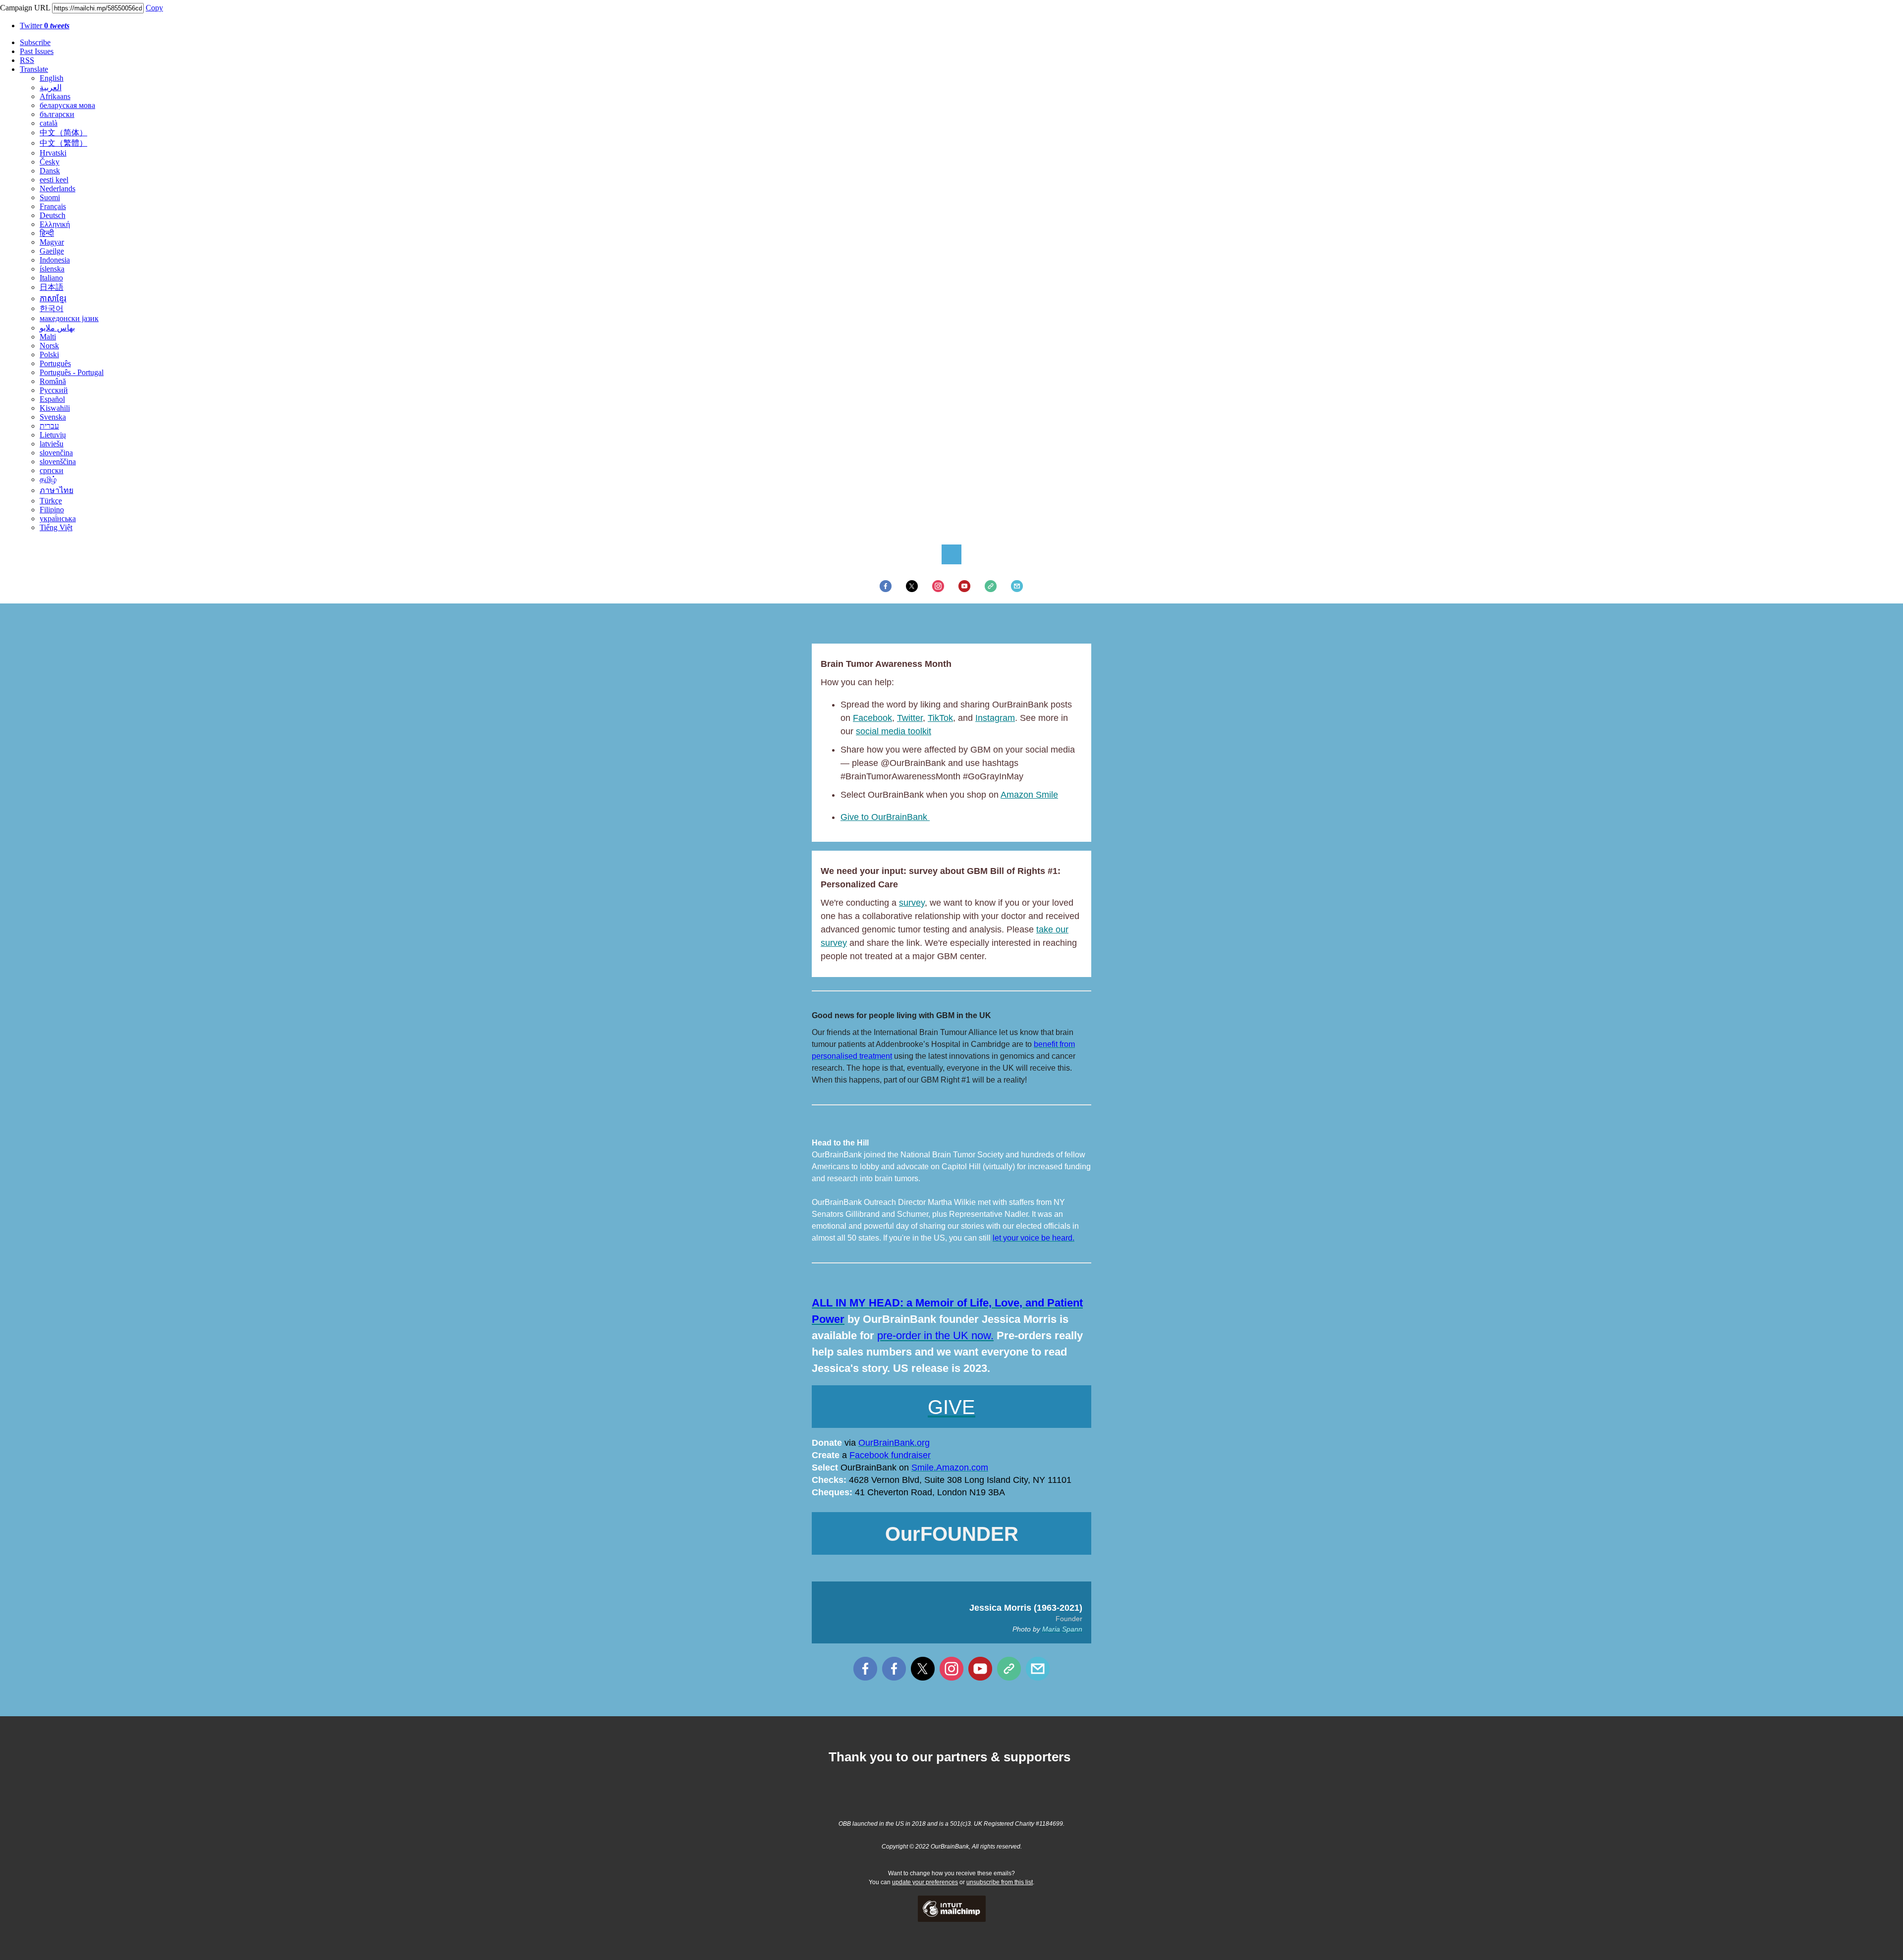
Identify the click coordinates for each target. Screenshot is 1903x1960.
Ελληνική (55, 224)
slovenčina (56, 453)
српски (52, 470)
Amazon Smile (1029, 795)
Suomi (50, 197)
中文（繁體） (63, 143)
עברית (49, 426)
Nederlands (57, 189)
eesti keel (54, 180)
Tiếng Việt (56, 527)
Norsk (49, 346)
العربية (51, 87)
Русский (54, 390)
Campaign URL (25, 8)
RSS (27, 60)
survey (912, 903)
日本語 (52, 287)
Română (53, 381)
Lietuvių (53, 435)
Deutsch (53, 215)
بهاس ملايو (57, 328)
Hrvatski (53, 153)
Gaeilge (52, 251)
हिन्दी (47, 233)
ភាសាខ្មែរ (53, 299)
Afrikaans (55, 96)
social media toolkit (894, 731)
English (52, 78)
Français (53, 206)
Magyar (52, 242)
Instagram (995, 718)
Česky (50, 162)
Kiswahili (55, 408)
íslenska (52, 269)
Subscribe (35, 42)
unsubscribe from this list (1000, 1882)
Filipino (52, 510)
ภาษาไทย (56, 490)
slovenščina (58, 462)
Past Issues (37, 51)
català (49, 123)
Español (52, 399)
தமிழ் (48, 479)
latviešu (52, 444)
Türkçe (51, 501)
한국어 (52, 308)
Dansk (50, 171)
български (57, 114)
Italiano (51, 278)
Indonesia (55, 260)
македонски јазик (69, 318)
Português (55, 363)
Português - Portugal (72, 372)
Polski (49, 354)
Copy (154, 8)
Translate (34, 69)
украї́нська (58, 518)
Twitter (45, 26)
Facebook (872, 718)
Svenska (53, 417)
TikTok (940, 718)
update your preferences (925, 1882)
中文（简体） (63, 133)
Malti (48, 337)
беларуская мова (67, 105)
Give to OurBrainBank (885, 817)
